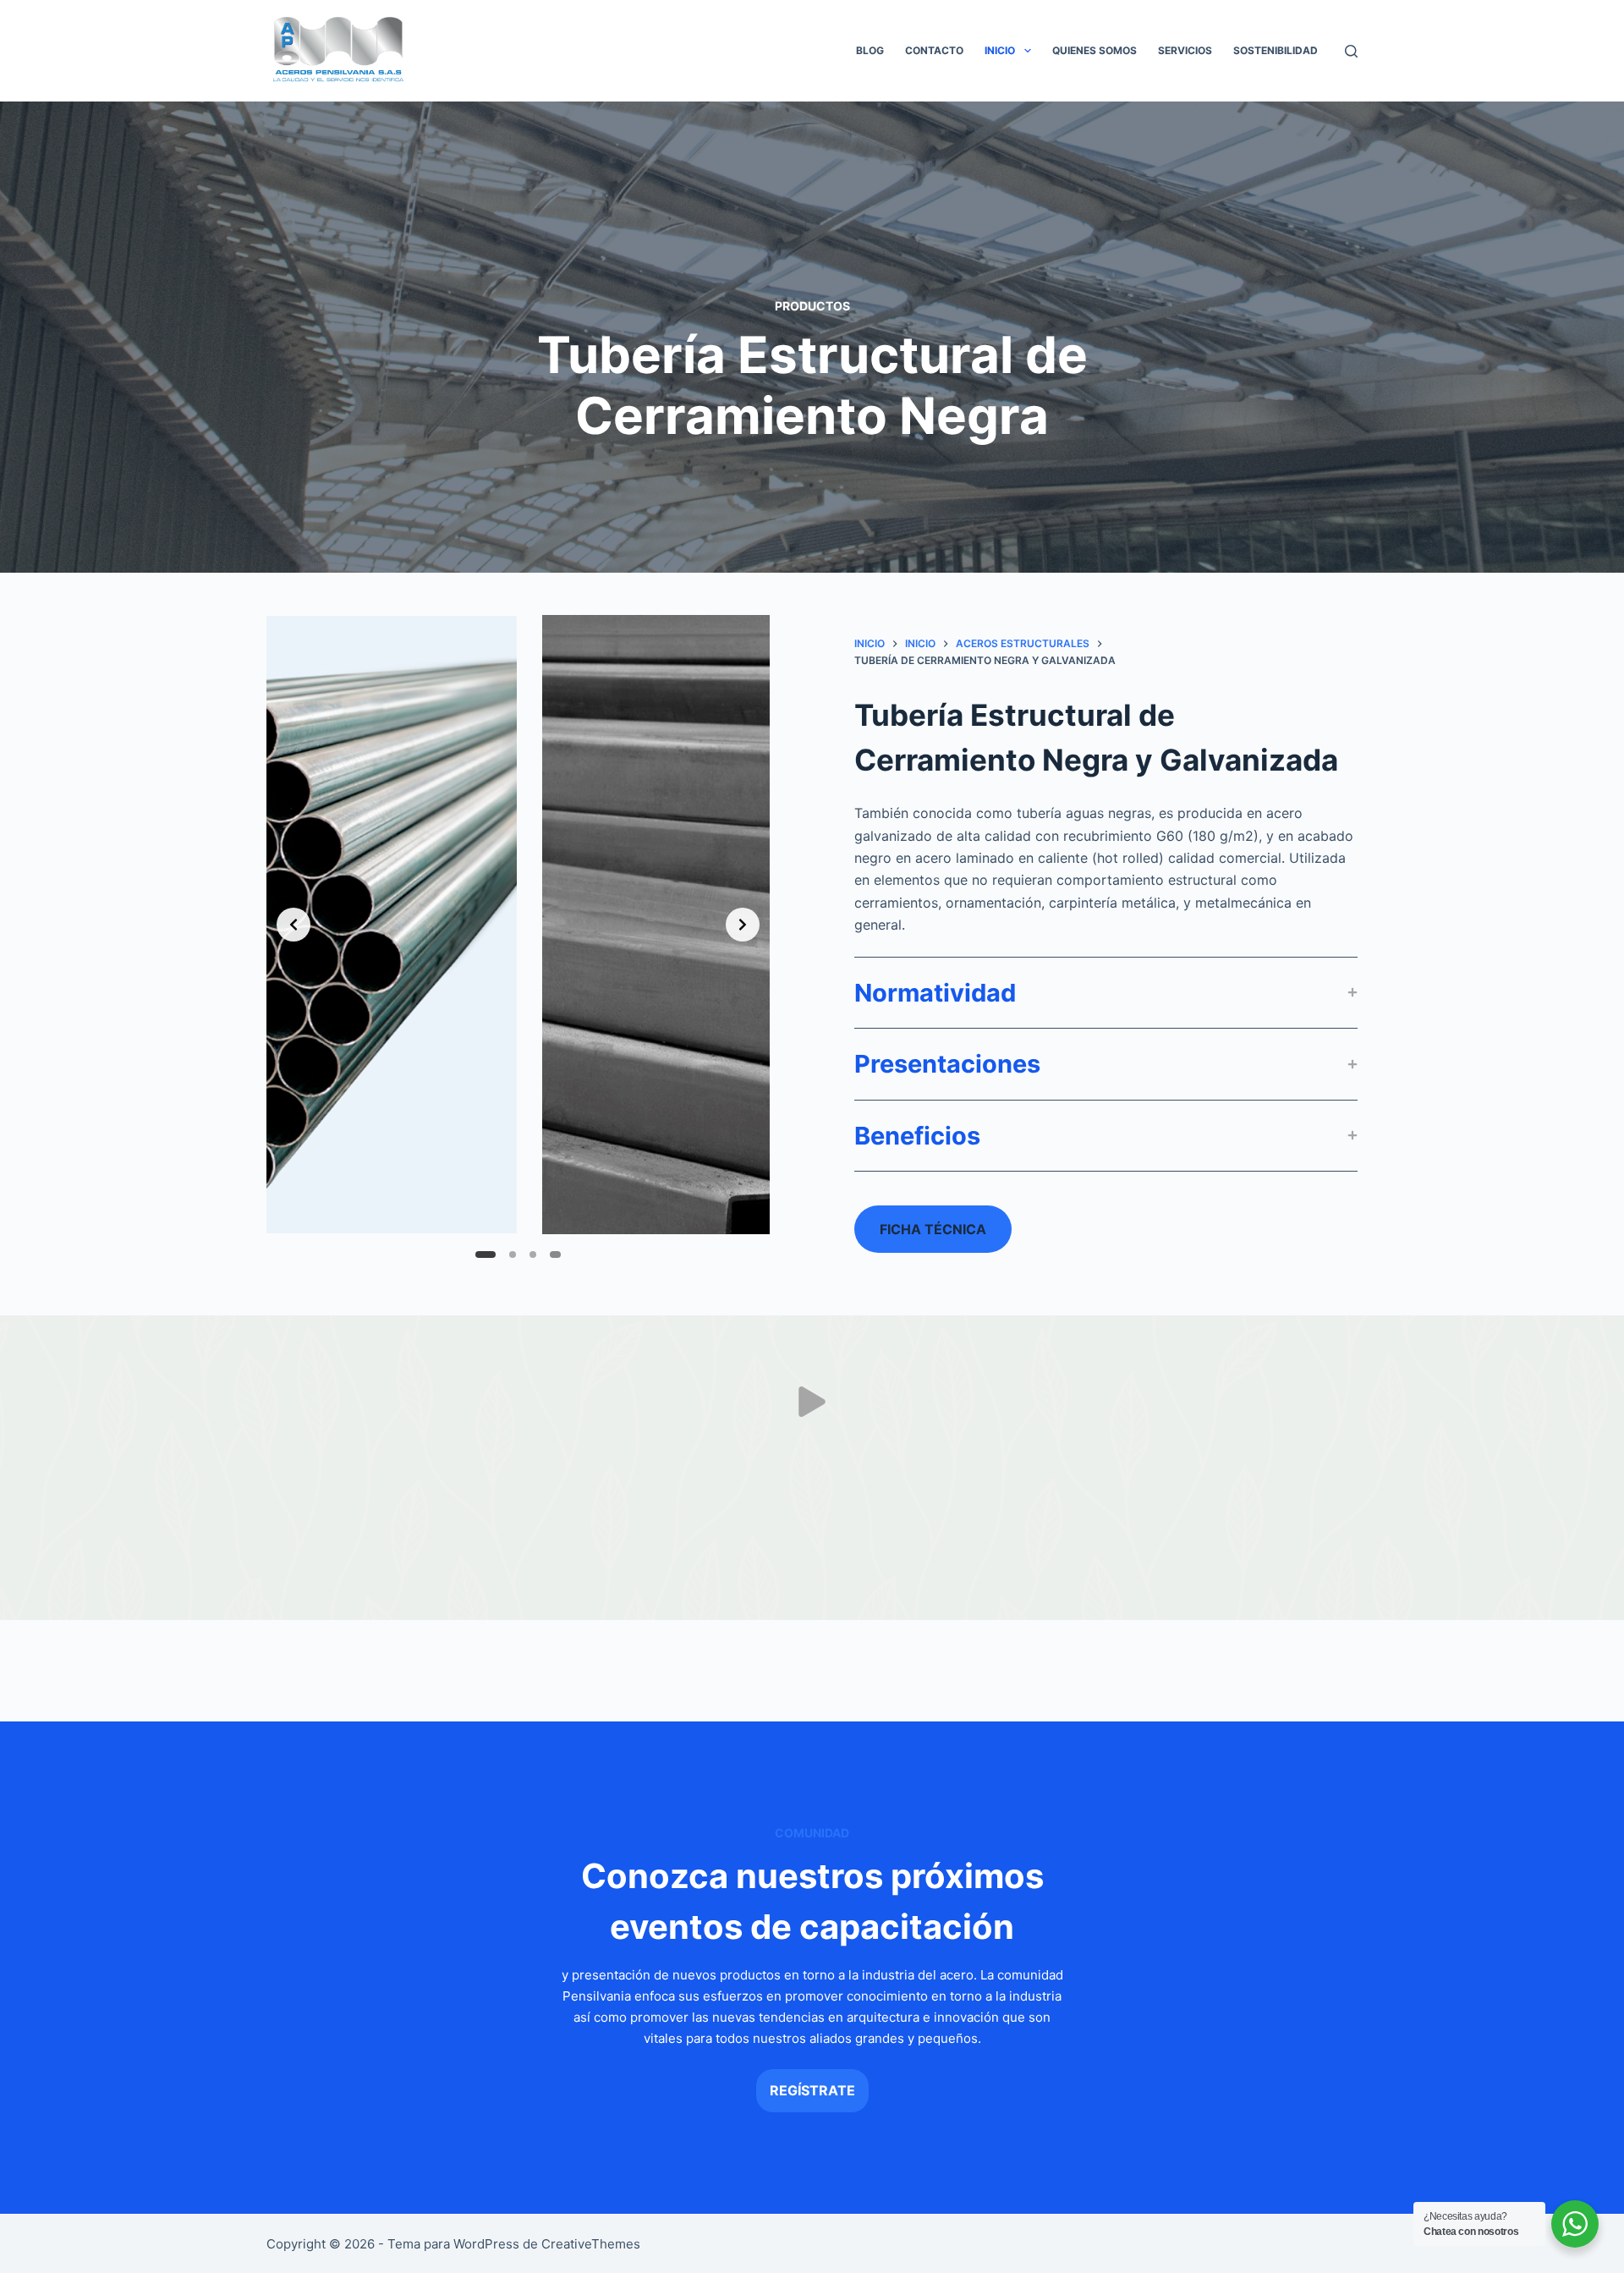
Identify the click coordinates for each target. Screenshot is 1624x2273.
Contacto (934, 50)
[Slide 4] (558, 1255)
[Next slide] (743, 925)
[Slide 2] (508, 1255)
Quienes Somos (1095, 50)
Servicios (1185, 50)
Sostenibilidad (1276, 50)
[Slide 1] (479, 1255)
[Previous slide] (294, 925)
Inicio (1000, 50)
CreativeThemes (591, 2244)
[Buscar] (1351, 51)
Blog (870, 50)
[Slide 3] (538, 1255)
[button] (1028, 51)
